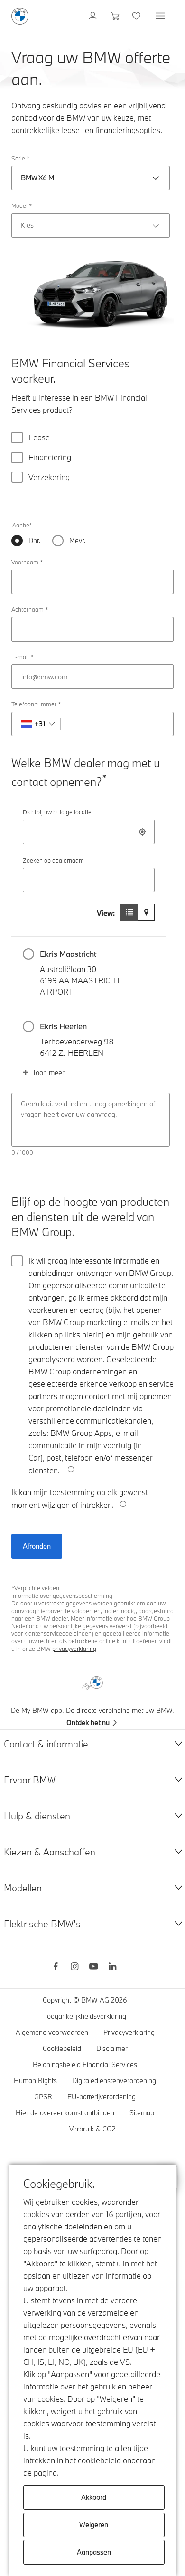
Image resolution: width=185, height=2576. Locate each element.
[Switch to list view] (129, 912)
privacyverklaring (74, 1649)
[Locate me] (142, 832)
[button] (89, 973)
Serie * (20, 158)
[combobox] (89, 832)
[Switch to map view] (146, 912)
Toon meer (48, 1073)
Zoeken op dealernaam (53, 860)
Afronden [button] (37, 1546)
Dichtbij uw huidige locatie (57, 812)
